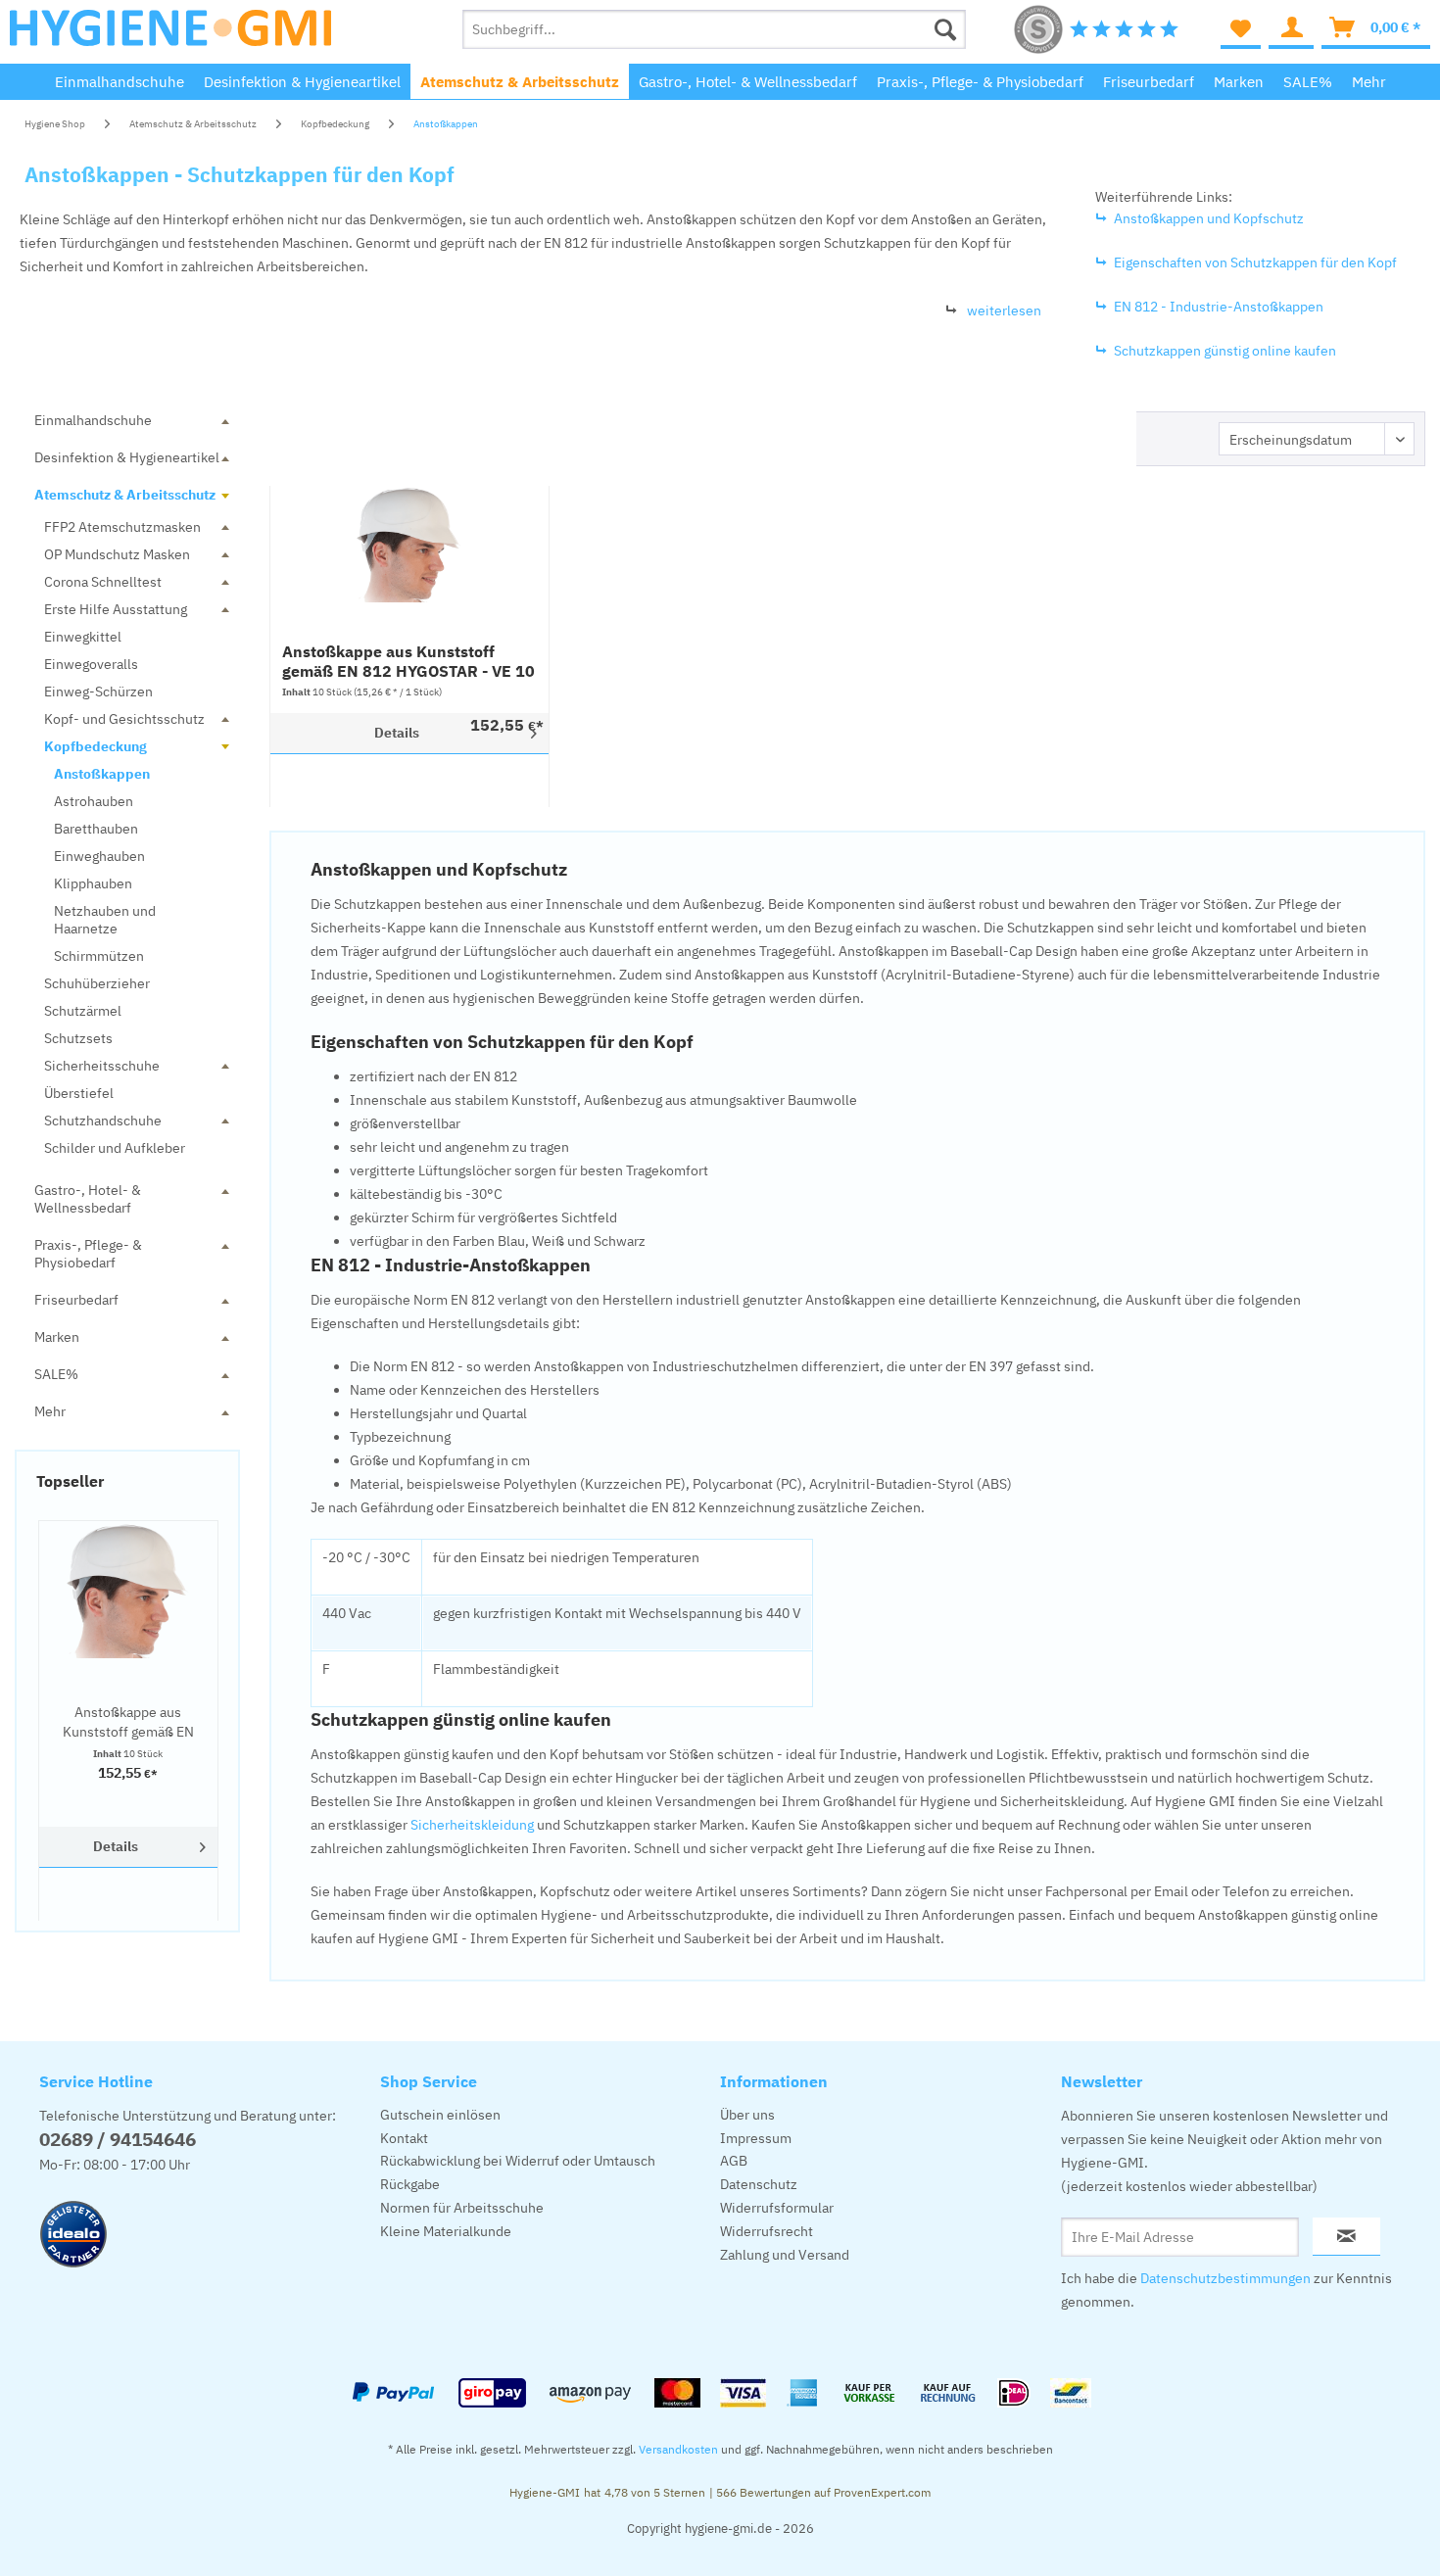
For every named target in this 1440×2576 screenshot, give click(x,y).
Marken (57, 1337)
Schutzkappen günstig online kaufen (1225, 351)
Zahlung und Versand (785, 2255)
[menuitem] (715, 29)
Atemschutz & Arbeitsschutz (125, 495)
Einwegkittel (83, 637)
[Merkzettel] (1241, 29)
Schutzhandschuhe (103, 1121)
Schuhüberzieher (97, 983)
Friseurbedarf (76, 1300)
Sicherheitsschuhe (102, 1066)
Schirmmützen (99, 956)
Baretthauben (96, 829)
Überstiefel (79, 1093)
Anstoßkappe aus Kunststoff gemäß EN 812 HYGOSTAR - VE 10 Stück (128, 1722)
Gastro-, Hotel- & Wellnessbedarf (88, 1199)
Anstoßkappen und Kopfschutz (1209, 218)
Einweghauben (99, 856)
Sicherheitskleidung (472, 1825)
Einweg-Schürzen (98, 692)
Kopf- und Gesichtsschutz (124, 719)
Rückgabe (410, 2184)
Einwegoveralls (91, 664)
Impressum (756, 2138)
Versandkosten (678, 2449)
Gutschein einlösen (440, 2115)
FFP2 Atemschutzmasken (122, 527)
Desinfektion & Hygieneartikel (127, 457)
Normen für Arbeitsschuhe (462, 2208)
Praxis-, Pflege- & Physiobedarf (88, 1254)
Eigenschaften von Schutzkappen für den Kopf (1255, 262)
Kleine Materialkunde (446, 2231)
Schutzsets (78, 1038)
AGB (734, 2161)
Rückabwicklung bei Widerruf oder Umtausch (518, 2161)
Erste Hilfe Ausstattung (116, 609)
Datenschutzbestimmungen (1225, 2278)
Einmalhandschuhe (93, 420)
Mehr (50, 1411)
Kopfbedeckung (96, 746)
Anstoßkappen (102, 774)
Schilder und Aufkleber (115, 1148)
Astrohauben (94, 801)
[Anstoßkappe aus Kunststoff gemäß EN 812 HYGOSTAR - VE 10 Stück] (128, 1590)
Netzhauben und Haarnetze (105, 920)
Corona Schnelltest (103, 582)
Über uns (747, 2115)
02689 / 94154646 (118, 2139)
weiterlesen (1004, 310)
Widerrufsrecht (767, 2231)
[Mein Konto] (1291, 29)
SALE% (56, 1374)
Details (116, 1846)
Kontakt (404, 2138)
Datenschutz (759, 2184)
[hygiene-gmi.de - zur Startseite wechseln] (170, 34)
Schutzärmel (83, 1011)
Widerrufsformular (777, 2208)
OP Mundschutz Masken (117, 554)
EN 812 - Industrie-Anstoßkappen (1219, 307)
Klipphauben (93, 883)
